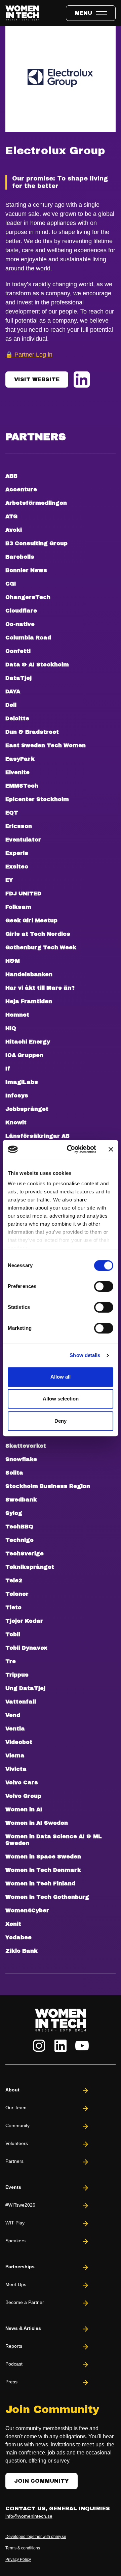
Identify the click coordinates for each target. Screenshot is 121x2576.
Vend (13, 1715)
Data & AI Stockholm (37, 665)
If (8, 1069)
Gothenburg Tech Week (41, 947)
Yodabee (18, 1937)
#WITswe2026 (20, 2205)
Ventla (15, 1729)
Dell (11, 705)
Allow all (61, 1377)
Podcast (14, 2364)
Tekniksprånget (30, 1567)
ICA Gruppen (24, 1055)
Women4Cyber (27, 1910)
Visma (15, 1756)
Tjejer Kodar (24, 1621)
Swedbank (21, 1500)
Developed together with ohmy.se (36, 2537)
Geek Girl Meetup (31, 920)
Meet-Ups (16, 2284)
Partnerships (20, 2267)
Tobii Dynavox (26, 1648)
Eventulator (23, 840)
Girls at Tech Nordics (38, 934)
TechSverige (25, 1554)
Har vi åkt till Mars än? (40, 988)
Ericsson (19, 826)
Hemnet (17, 1015)
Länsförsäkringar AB (37, 1136)
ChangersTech (28, 597)
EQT (12, 813)
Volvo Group (23, 1796)
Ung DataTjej (25, 1688)
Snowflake (21, 1459)
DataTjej (18, 678)
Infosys (17, 1096)
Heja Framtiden (29, 1001)
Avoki (14, 530)
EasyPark (20, 759)
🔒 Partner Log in (29, 355)
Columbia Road (28, 638)
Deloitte (17, 718)
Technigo (19, 1540)
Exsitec (17, 867)
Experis (17, 853)
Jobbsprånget (27, 1109)
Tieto (13, 1607)
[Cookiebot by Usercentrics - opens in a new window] (71, 1149)
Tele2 (14, 1580)
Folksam (18, 907)
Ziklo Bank (22, 1951)
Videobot (19, 1742)
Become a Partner (25, 2302)
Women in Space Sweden (43, 1857)
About (12, 2090)
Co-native (20, 624)
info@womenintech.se (29, 2516)
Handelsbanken (29, 974)
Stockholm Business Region (48, 1486)
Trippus (17, 1675)
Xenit (13, 1924)
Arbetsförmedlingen (36, 503)
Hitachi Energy (28, 1042)
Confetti (18, 651)
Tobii (13, 1634)
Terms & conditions (23, 2548)
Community (17, 2125)
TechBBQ (19, 1527)
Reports (14, 2346)
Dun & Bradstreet (32, 732)
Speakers (15, 2241)
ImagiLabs (22, 1082)
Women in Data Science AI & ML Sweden (54, 1840)
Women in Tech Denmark (43, 1870)
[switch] (104, 1286)
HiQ (11, 1028)
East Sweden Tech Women (46, 745)
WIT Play (15, 2223)
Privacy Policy (18, 2560)
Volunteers (17, 2143)
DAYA (13, 691)
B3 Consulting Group (36, 543)
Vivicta (16, 1769)
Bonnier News (26, 570)
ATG (11, 516)
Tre (11, 1661)
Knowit (16, 1122)
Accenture (21, 489)
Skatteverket (26, 1446)
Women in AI (24, 1809)
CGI (11, 584)
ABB (11, 476)
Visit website (37, 379)
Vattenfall (21, 1702)
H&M (13, 961)
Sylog (14, 1513)
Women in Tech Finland (40, 1884)
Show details (85, 1355)
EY (9, 880)
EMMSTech (22, 786)
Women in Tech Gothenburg (47, 1897)
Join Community (42, 2481)
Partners (14, 2161)
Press (11, 2382)
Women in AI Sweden (37, 1823)
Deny (61, 1421)
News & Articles (23, 2328)
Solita (14, 1473)
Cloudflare (21, 611)
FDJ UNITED (23, 894)
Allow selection (61, 1399)
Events (13, 2187)
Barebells (20, 557)
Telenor (17, 1594)
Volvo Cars (22, 1782)
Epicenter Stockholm (37, 799)
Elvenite (17, 772)
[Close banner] (111, 1149)
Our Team (16, 2108)
